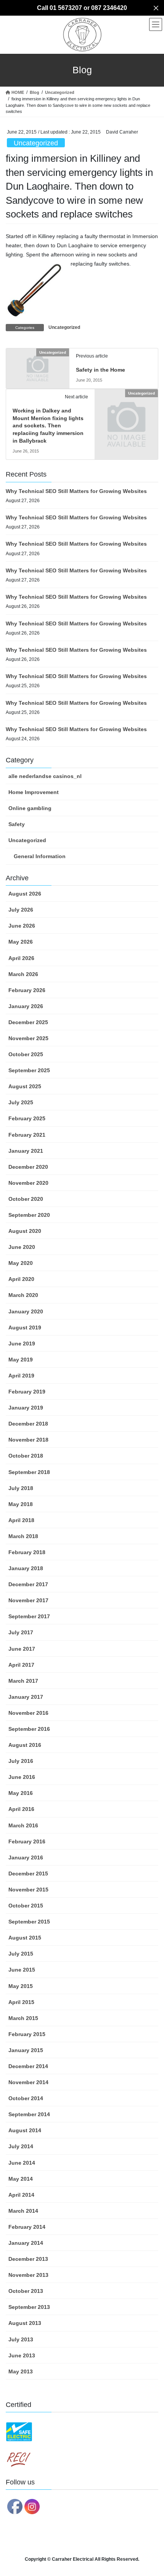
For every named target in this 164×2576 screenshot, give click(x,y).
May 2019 (21, 1360)
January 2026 (26, 1006)
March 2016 (23, 1825)
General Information (40, 856)
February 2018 (27, 1552)
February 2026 (27, 990)
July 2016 (21, 1761)
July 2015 (21, 1954)
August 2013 (25, 2323)
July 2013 (21, 2339)
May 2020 (21, 1263)
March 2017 (23, 1681)
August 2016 (25, 1745)
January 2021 (26, 1151)
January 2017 (26, 1697)
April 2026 (21, 958)
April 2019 (21, 1376)
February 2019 (27, 1392)
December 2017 (28, 1584)
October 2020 (26, 1199)
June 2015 (22, 1970)
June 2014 (22, 2163)
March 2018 (23, 1536)
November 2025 (28, 1038)
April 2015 (21, 2002)
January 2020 (26, 1311)
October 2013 (26, 2291)
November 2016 (28, 1713)
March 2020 (23, 1295)
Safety (17, 824)
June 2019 (22, 1344)
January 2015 (26, 2050)
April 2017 (21, 1665)
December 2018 (28, 1424)
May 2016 (21, 1793)
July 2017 (21, 1632)
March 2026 (23, 974)
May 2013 (21, 2371)
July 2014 (21, 2146)
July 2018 (21, 1488)
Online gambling (30, 808)
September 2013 (29, 2307)
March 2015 (23, 2018)
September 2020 (29, 1215)
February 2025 (27, 1118)
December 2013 (28, 2259)
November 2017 (28, 1600)
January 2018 (26, 1568)
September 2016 (29, 1729)
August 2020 (25, 1231)
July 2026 (21, 910)
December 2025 (28, 1022)
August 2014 (25, 2130)
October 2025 (26, 1054)
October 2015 (26, 1906)
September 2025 (29, 1070)
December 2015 (28, 1874)
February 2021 (27, 1135)
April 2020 (21, 1279)
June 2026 (22, 926)
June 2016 (22, 1777)
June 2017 (22, 1649)
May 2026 (21, 942)
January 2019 (26, 1408)
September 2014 (29, 2114)
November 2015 (28, 1890)
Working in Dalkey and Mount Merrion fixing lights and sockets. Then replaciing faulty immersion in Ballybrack (48, 425)
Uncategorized (36, 143)
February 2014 (27, 2227)
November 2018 (28, 1440)
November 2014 (28, 2082)
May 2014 (21, 2179)
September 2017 (29, 1616)
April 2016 (21, 1809)
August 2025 (25, 1086)
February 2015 (27, 2034)
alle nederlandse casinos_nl (45, 776)
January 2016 (26, 1857)
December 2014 (28, 2066)
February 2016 (27, 1841)
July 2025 (21, 1102)
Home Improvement (34, 792)
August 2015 (25, 1938)
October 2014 (26, 2098)
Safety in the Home (100, 370)
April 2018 (21, 1520)
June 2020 (22, 1247)
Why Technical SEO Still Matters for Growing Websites (76, 491)
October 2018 (26, 1456)
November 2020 (28, 1183)
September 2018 (29, 1472)
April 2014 (21, 2195)
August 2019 (25, 1327)
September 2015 (29, 1922)
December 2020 (28, 1167)
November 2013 (28, 2275)
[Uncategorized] (38, 367)
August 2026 (25, 894)
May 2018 (21, 1504)
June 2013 (22, 2355)
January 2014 (26, 2243)
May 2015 (21, 1986)
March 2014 (23, 2211)
